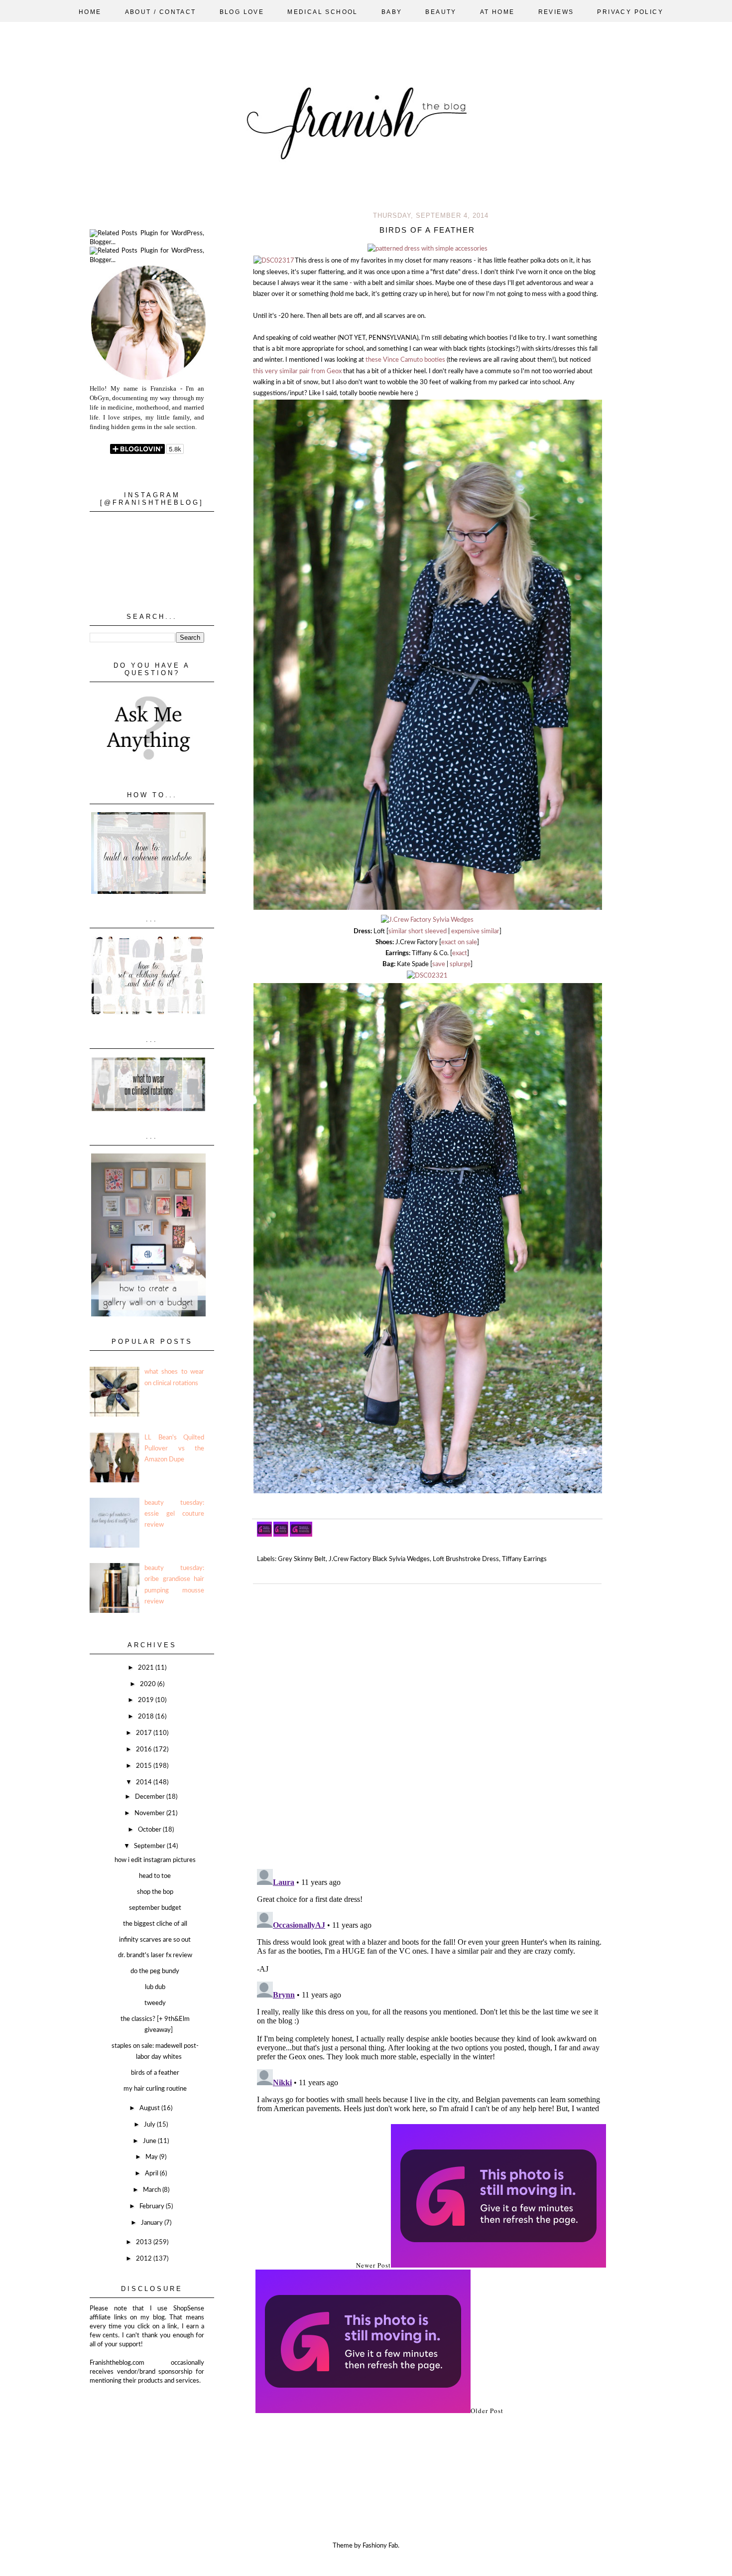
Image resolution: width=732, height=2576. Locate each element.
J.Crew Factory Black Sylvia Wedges (379, 1559)
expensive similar (475, 931)
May (152, 2157)
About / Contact (161, 12)
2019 (147, 1700)
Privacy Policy (630, 12)
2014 (145, 1783)
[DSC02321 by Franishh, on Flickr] (427, 976)
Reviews (556, 12)
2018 (147, 1717)
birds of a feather (155, 2073)
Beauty (441, 12)
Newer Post (373, 2265)
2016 (145, 1750)
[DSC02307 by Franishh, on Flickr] (428, 909)
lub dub (155, 1987)
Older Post (487, 2411)
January (153, 2223)
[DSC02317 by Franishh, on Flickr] (274, 261)
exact (460, 953)
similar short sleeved (418, 931)
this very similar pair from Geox (297, 371)
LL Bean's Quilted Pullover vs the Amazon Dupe (174, 1449)
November (150, 1813)
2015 (145, 1766)
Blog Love (242, 12)
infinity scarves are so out (155, 1940)
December (151, 1797)
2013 (145, 2242)
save (439, 964)
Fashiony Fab (380, 2546)
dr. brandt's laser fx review (155, 1955)
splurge (460, 964)
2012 (145, 2259)
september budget (155, 1908)
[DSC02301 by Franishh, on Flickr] (428, 1492)
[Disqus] (431, 1722)
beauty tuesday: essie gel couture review (174, 1514)
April (152, 2174)
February (153, 2207)
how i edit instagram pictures (155, 1860)
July (150, 2125)
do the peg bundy (155, 1971)
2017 (145, 1733)
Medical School (323, 12)
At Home (497, 12)
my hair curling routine (155, 2089)
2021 (147, 1668)
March (153, 2190)
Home (90, 12)
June (150, 2141)
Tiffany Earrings (524, 1559)
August (150, 2108)
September (150, 1846)
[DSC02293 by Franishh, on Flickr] (427, 920)
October (150, 1830)
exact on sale (459, 942)
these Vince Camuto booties (406, 360)
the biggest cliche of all (155, 1924)
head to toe (155, 1876)
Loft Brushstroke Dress (466, 1559)
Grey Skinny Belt (302, 1559)
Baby (392, 12)
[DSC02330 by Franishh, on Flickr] (427, 249)
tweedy (155, 2003)
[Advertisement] (139, 2435)
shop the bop (155, 1892)
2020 (149, 1684)
